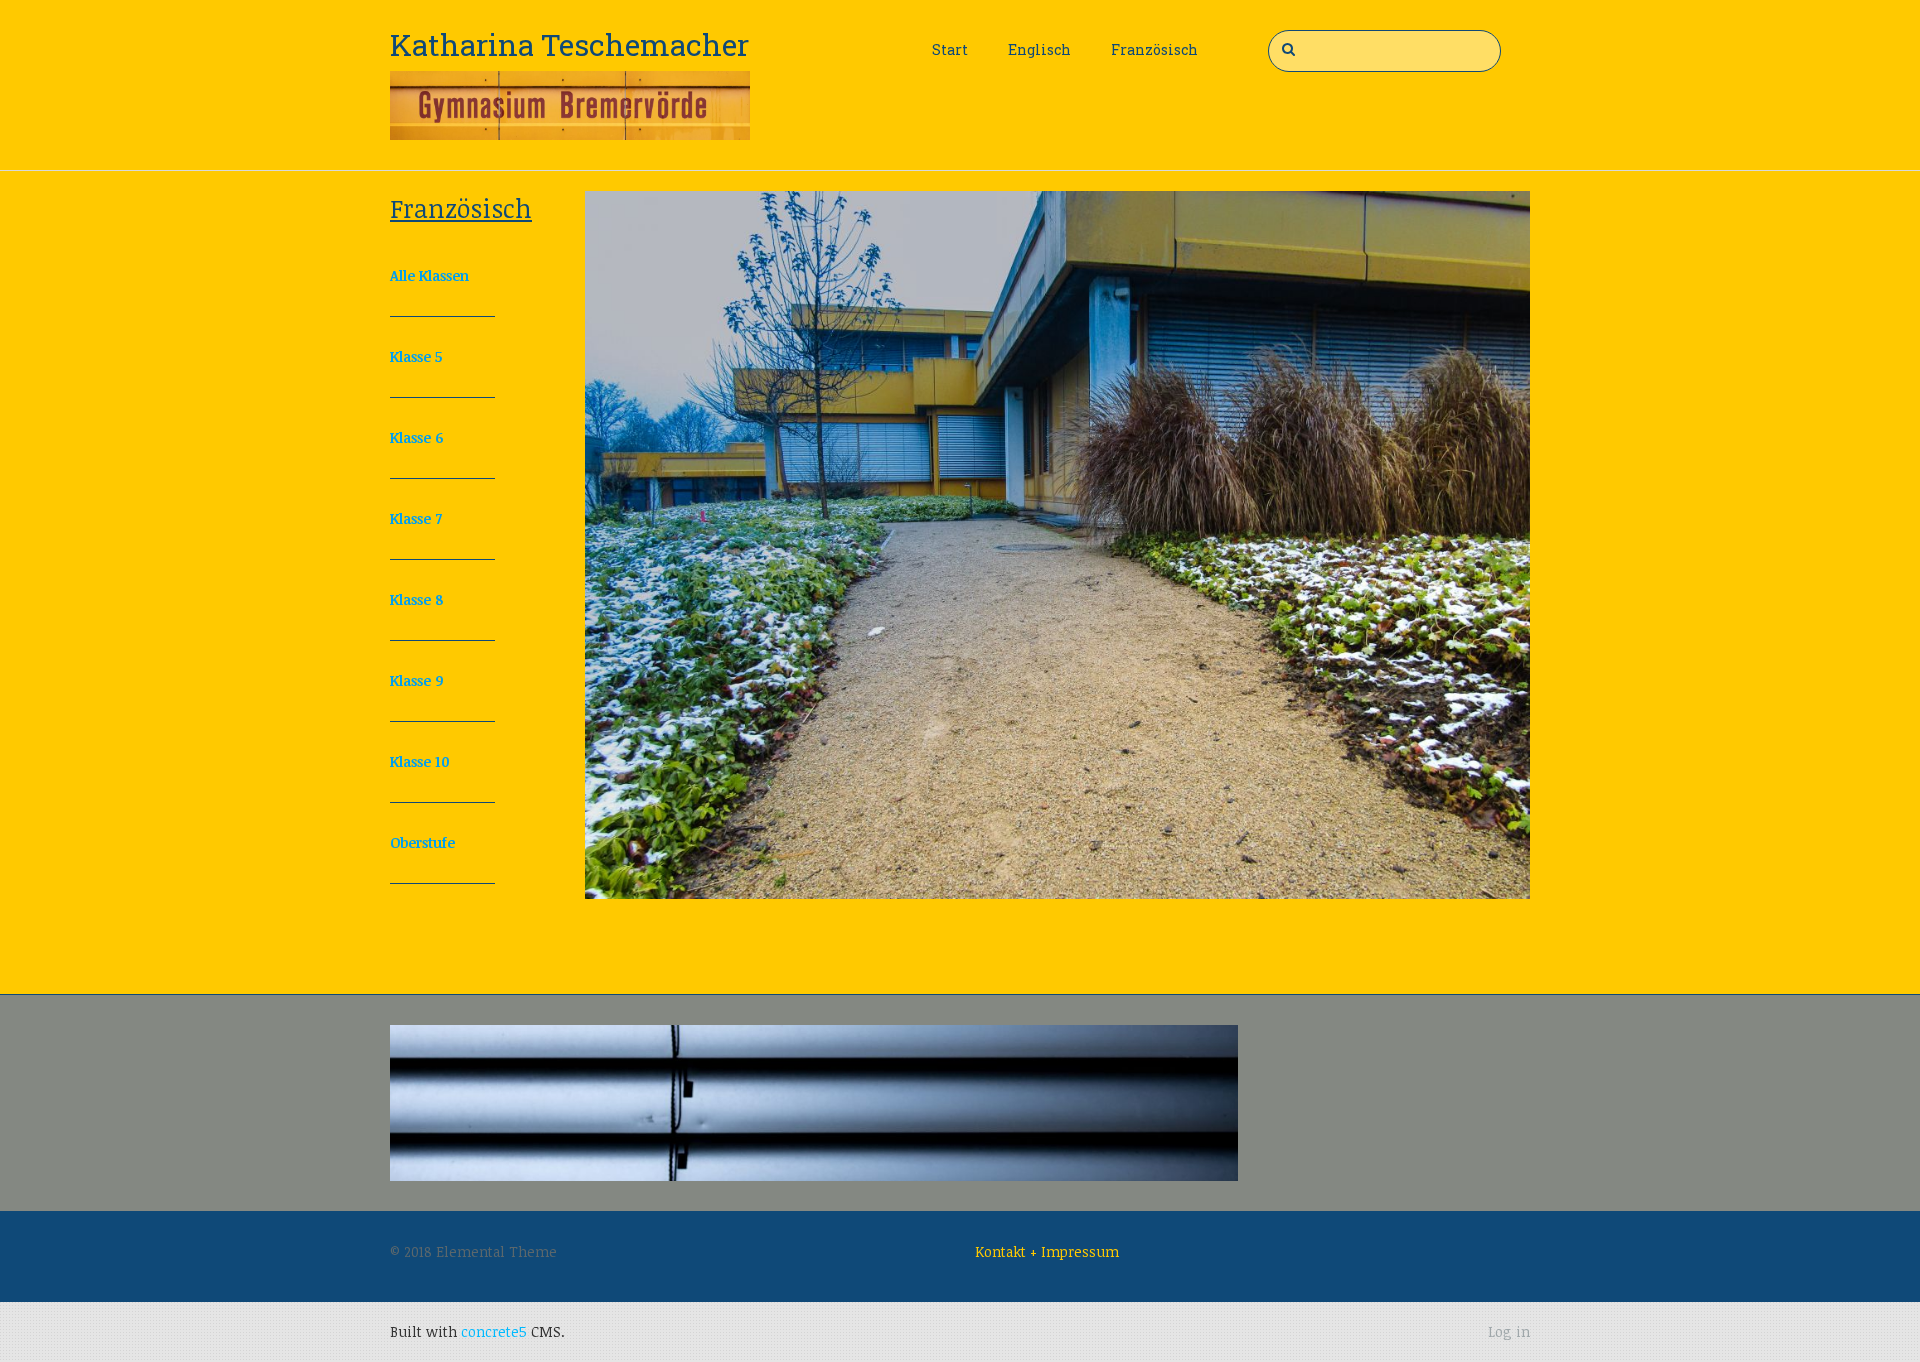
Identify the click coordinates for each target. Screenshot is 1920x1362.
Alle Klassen (429, 275)
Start (950, 49)
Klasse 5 (416, 356)
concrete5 (494, 1331)
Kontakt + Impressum (1047, 1251)
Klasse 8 (416, 599)
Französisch (1154, 49)
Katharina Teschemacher (569, 44)
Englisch (1039, 49)
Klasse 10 (420, 761)
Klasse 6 (416, 437)
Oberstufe (422, 842)
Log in (1509, 1331)
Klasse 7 (416, 518)
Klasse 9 (416, 680)
